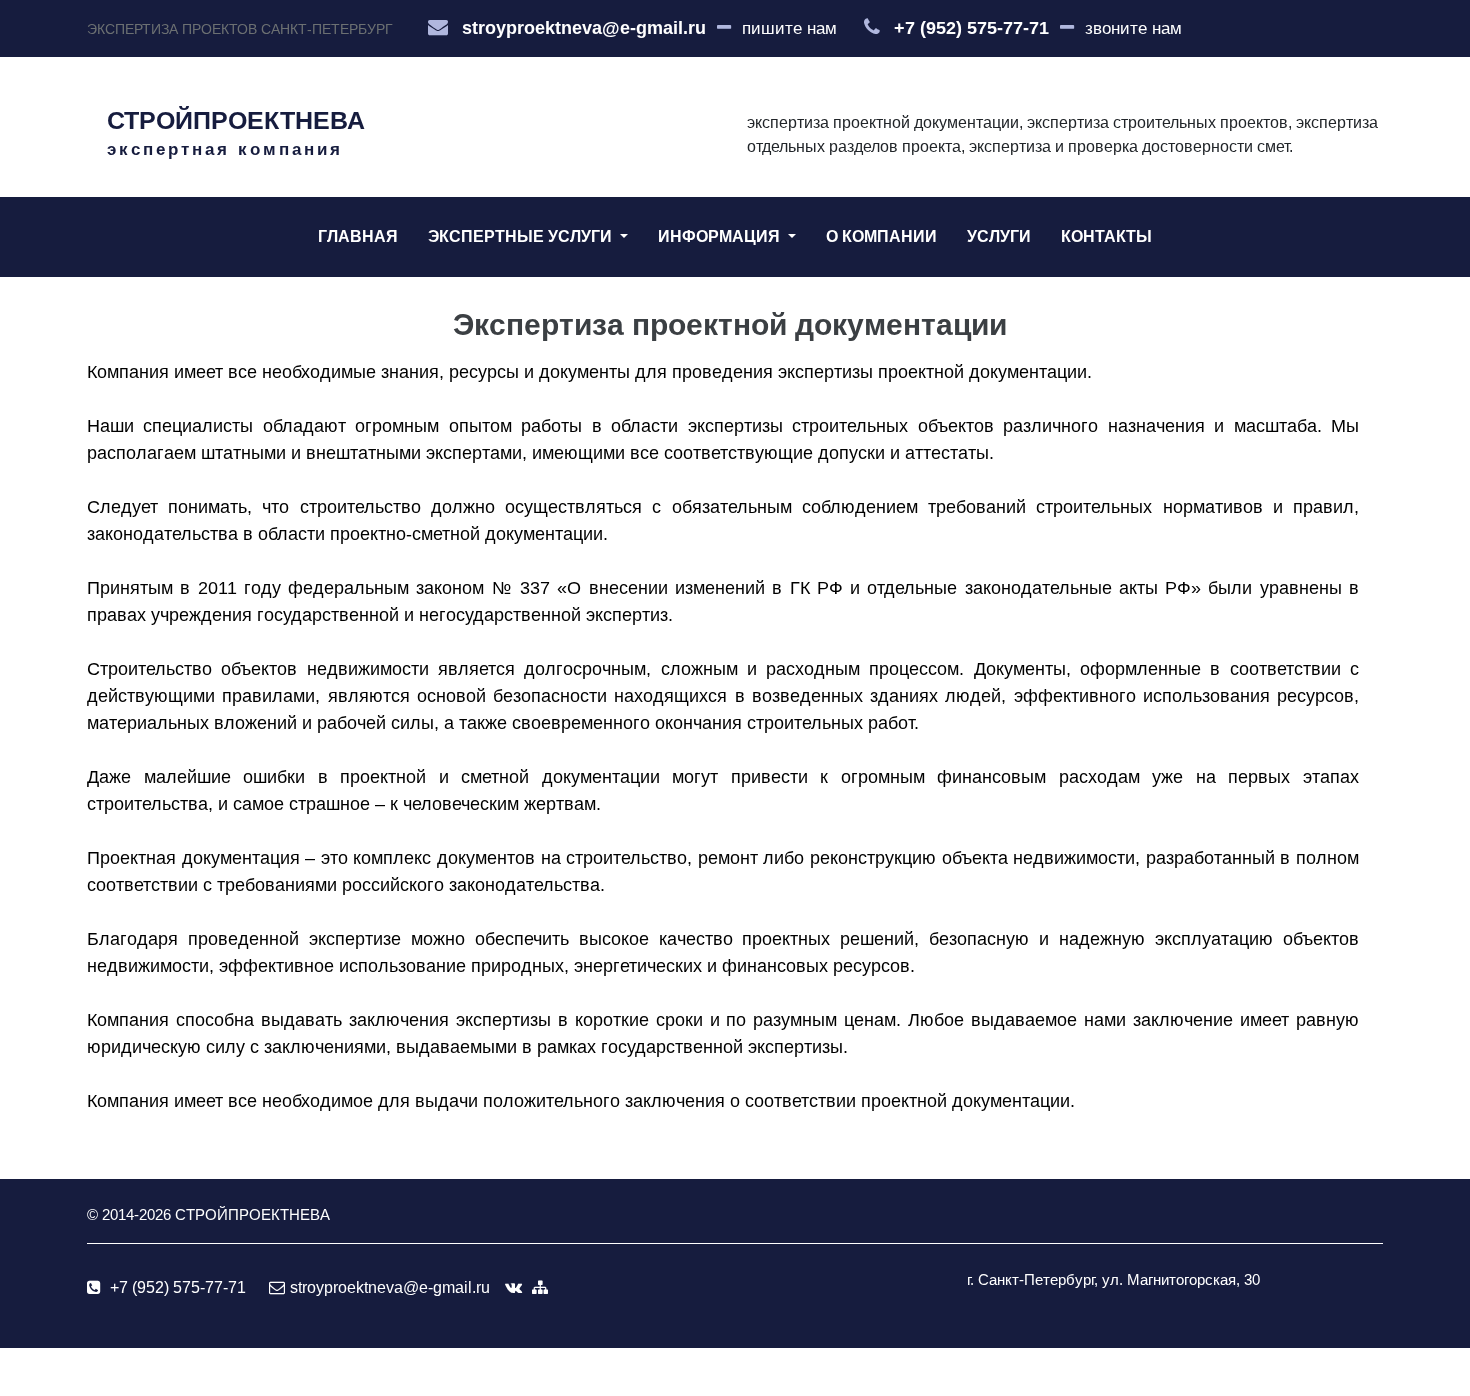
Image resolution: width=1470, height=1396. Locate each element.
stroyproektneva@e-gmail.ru (584, 28)
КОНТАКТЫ (1106, 236)
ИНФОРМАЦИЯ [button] (721, 236)
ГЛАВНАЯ (358, 236)
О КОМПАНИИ (881, 236)
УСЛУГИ (999, 236)
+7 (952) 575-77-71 (971, 28)
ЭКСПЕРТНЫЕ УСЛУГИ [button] (522, 236)
